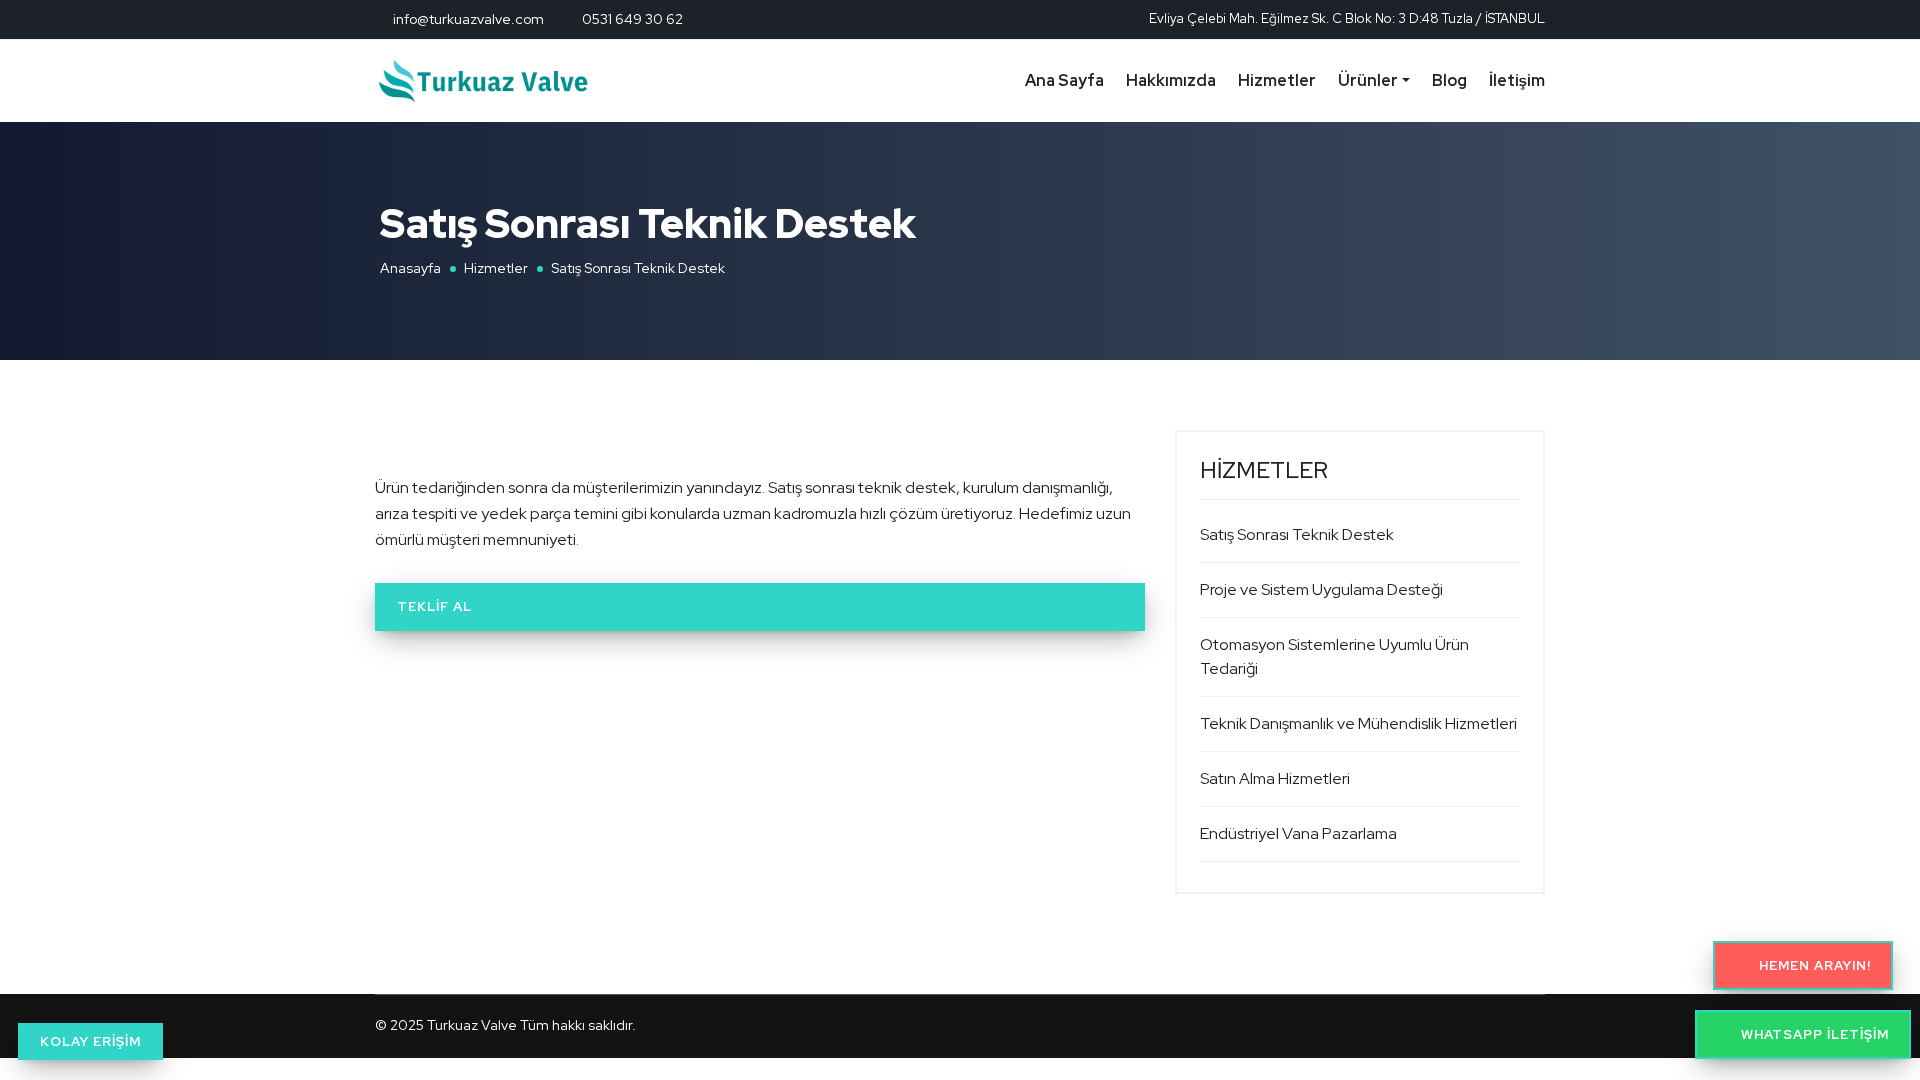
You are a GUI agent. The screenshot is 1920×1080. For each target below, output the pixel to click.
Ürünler (1368, 80)
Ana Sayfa (1064, 80)
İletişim (1517, 80)
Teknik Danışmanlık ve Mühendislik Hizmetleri (1358, 723)
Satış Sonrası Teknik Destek (1297, 534)
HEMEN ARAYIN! (1813, 965)
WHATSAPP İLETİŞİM (1813, 1034)
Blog (1449, 80)
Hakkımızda (1171, 80)
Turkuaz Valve (472, 1025)
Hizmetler (1277, 80)
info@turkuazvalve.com (468, 19)
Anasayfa (410, 268)
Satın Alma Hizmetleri (1275, 778)
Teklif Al (434, 606)
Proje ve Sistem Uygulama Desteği (1321, 589)
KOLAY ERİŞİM (90, 1041)
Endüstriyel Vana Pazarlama (1298, 833)
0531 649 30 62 (632, 19)
